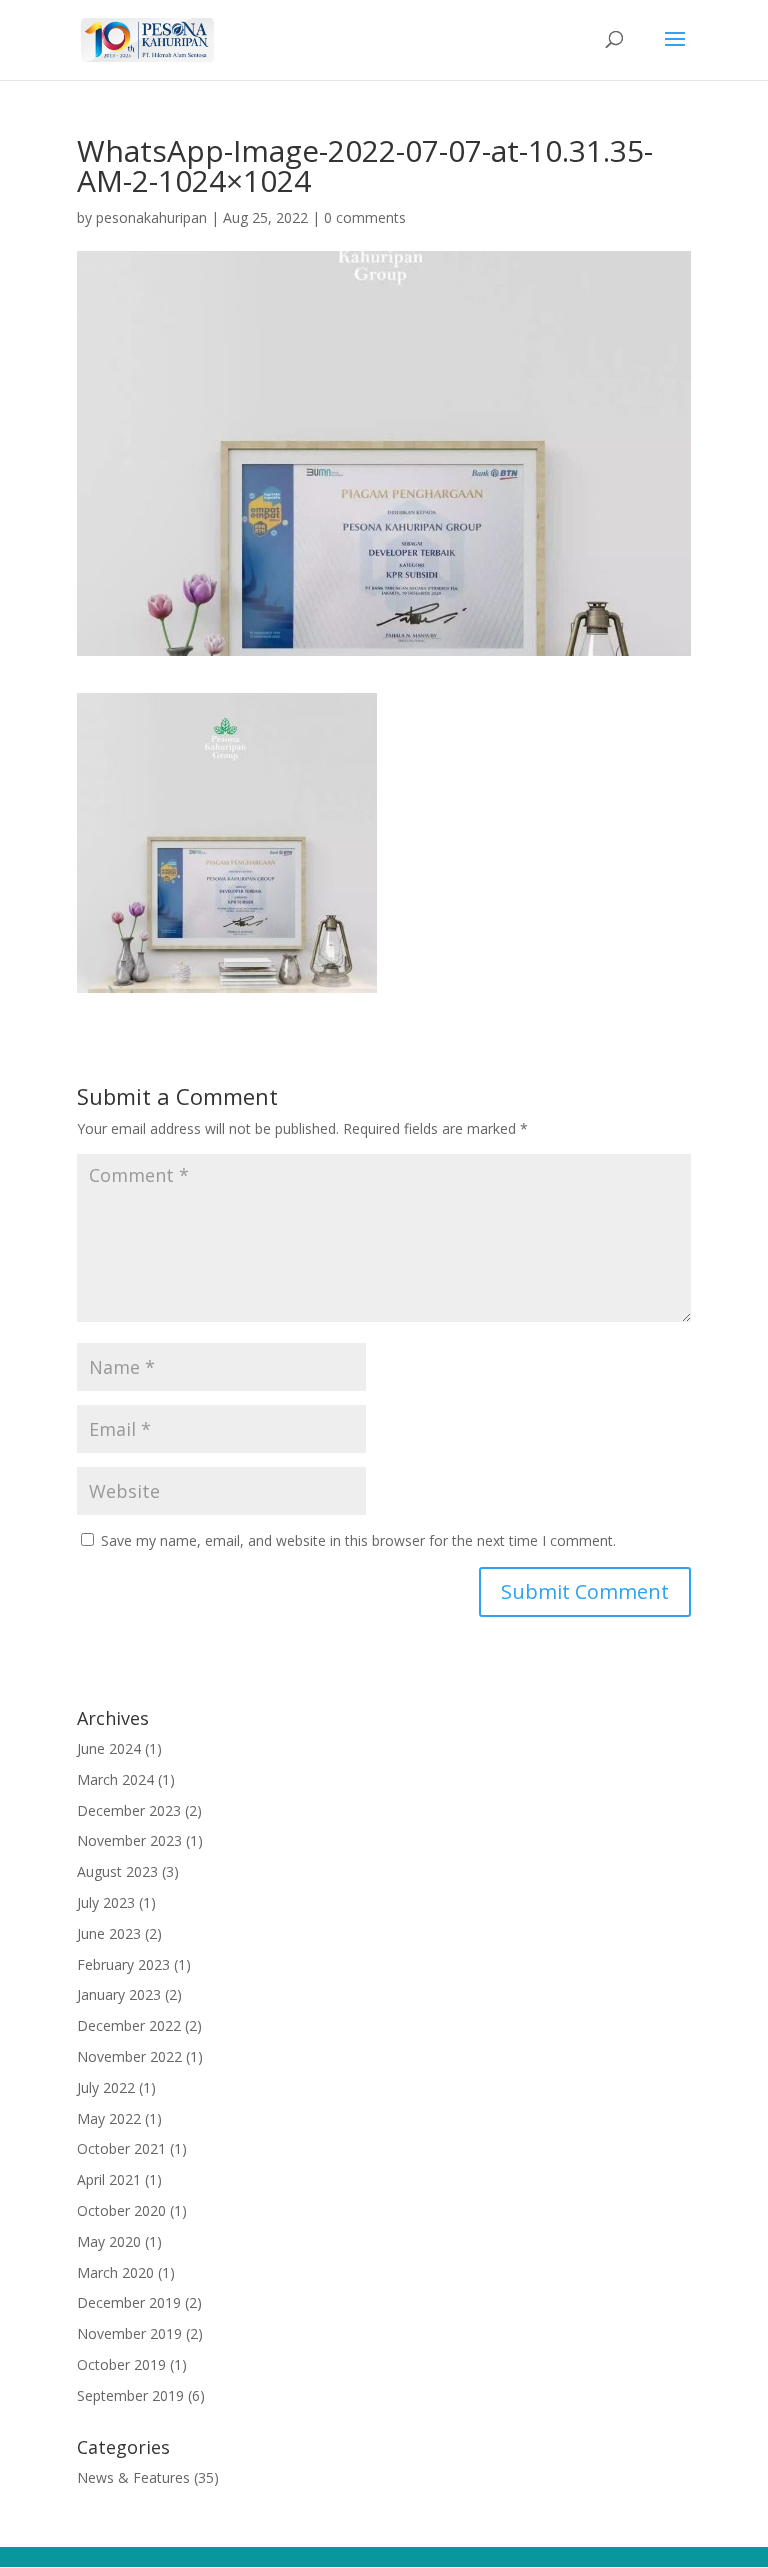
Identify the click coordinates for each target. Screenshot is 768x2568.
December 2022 (129, 2025)
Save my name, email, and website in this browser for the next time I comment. (358, 1540)
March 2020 (115, 2272)
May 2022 (109, 2118)
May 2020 (109, 2241)
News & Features (133, 2477)
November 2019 (129, 2333)
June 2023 (109, 1933)
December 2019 (129, 2302)
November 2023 (129, 1840)
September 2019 (130, 2395)
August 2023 (117, 1871)
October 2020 (121, 2210)
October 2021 (121, 2148)
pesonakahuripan (151, 217)
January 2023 (119, 1994)
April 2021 (109, 2179)
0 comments (365, 217)
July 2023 (106, 1902)
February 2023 (123, 1964)
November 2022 (129, 2056)
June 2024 (109, 1748)
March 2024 (115, 1779)
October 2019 (121, 2364)
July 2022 (106, 2087)
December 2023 (129, 1810)
